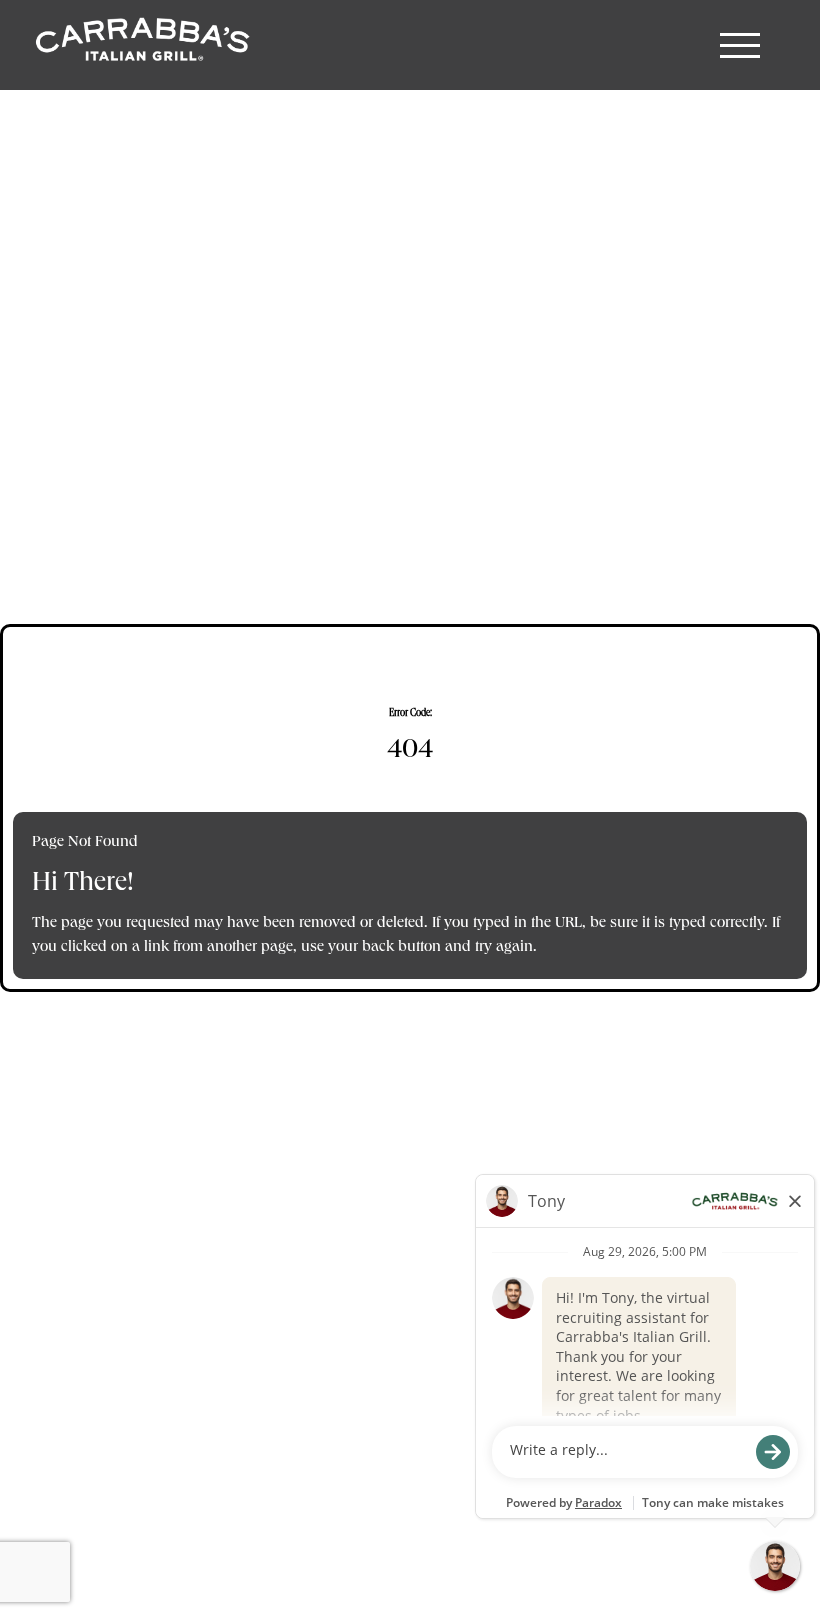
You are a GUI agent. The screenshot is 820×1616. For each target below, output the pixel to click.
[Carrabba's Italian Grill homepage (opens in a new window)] (140, 45)
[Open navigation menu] (740, 45)
